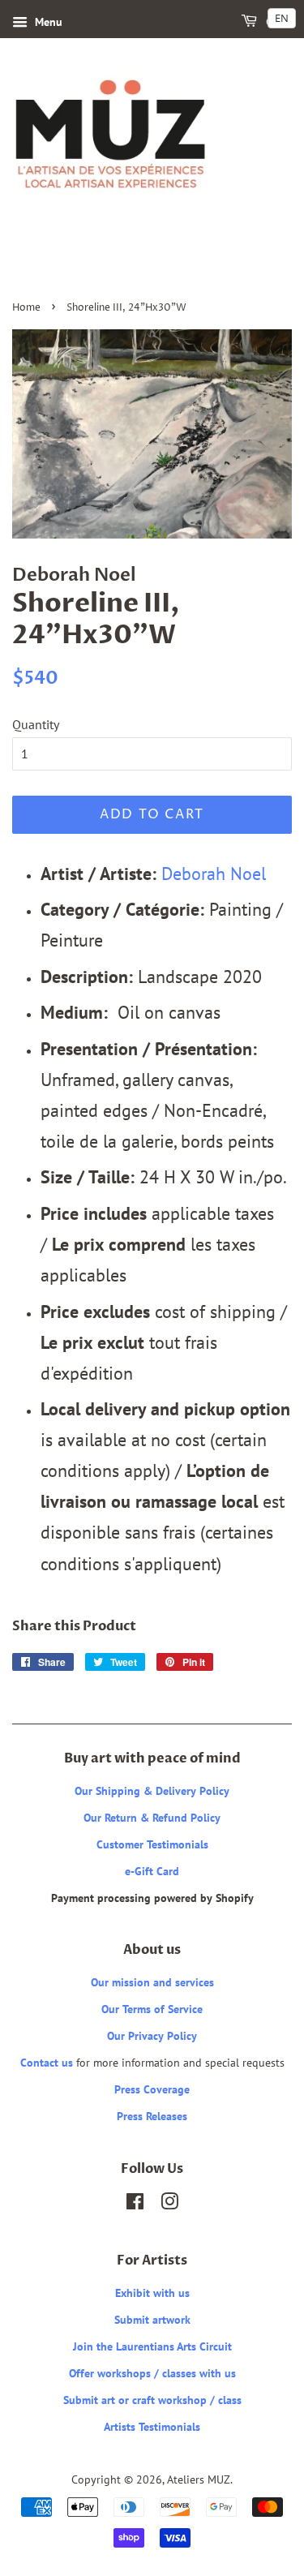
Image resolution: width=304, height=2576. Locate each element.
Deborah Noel (214, 873)
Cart (278, 22)
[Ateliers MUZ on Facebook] (135, 2205)
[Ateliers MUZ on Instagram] (169, 2205)
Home (26, 308)
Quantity (36, 724)
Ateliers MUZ (199, 2479)
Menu (47, 22)
